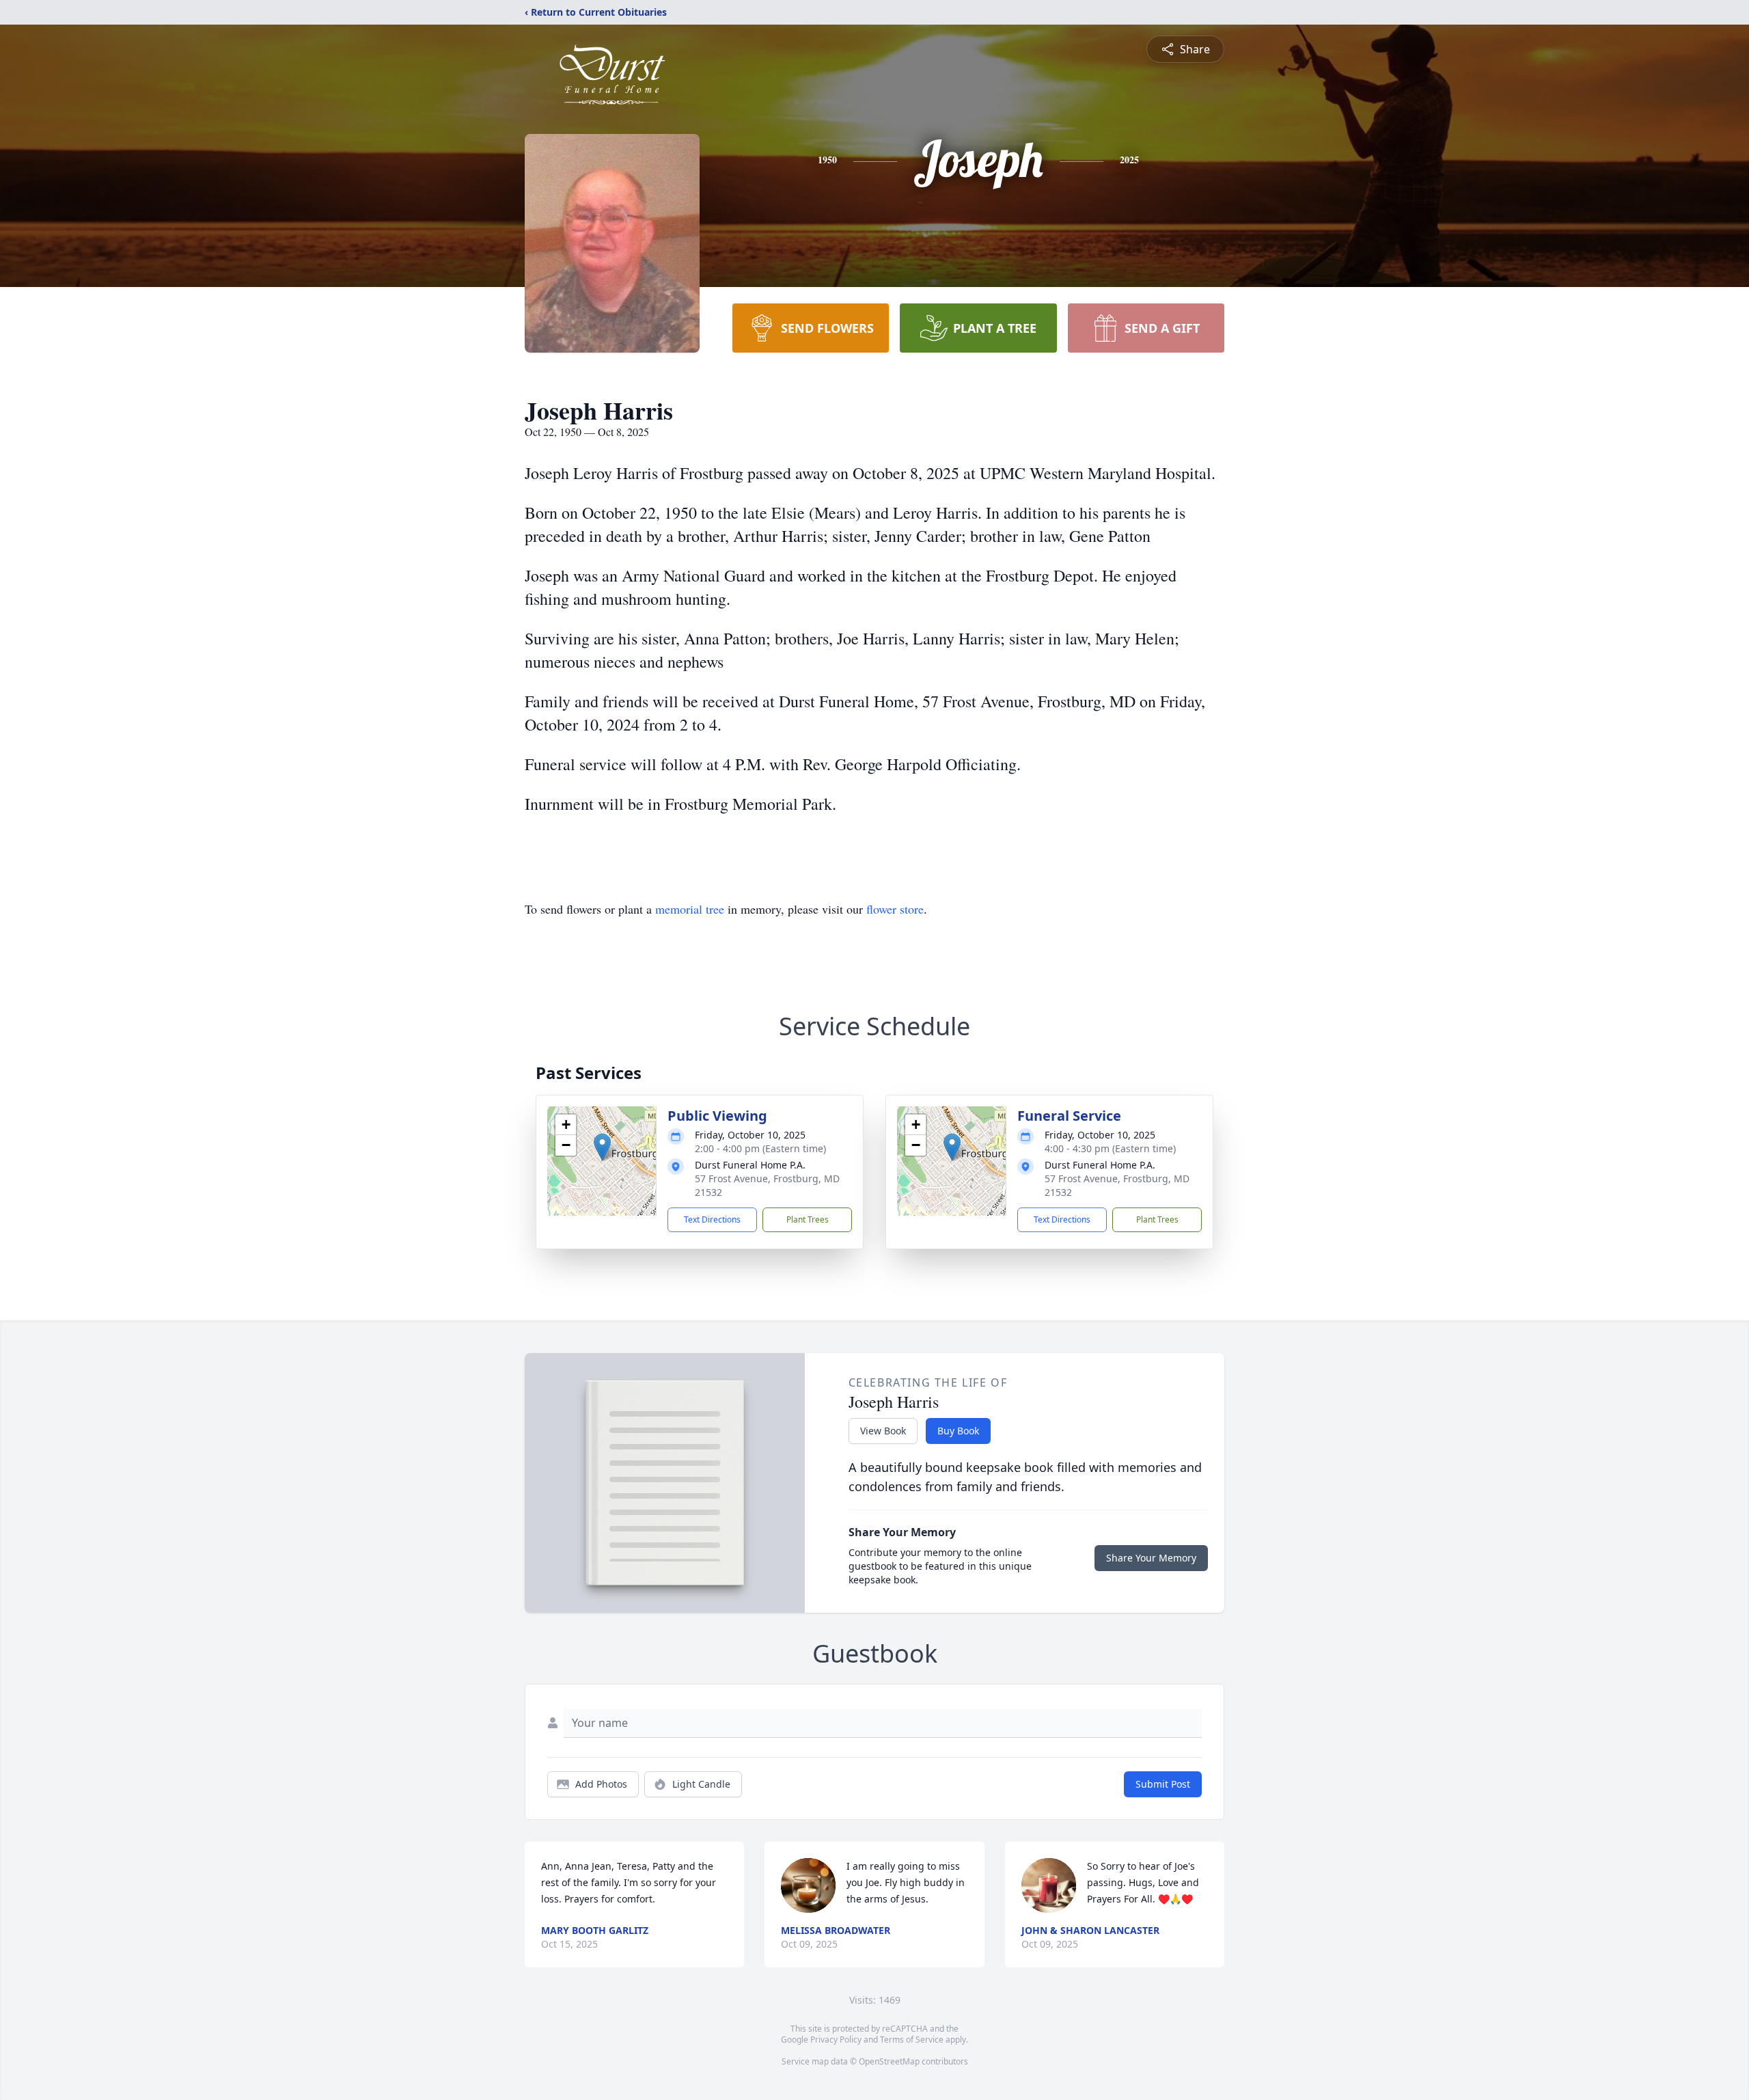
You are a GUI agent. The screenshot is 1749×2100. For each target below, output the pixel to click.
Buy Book (958, 1431)
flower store (895, 909)
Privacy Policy (836, 2040)
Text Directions (712, 1219)
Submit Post (1163, 1784)
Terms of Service (912, 2040)
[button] (602, 1147)
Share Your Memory (1151, 1558)
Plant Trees (808, 1219)
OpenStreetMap (889, 2061)
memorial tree (690, 909)
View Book (883, 1431)
